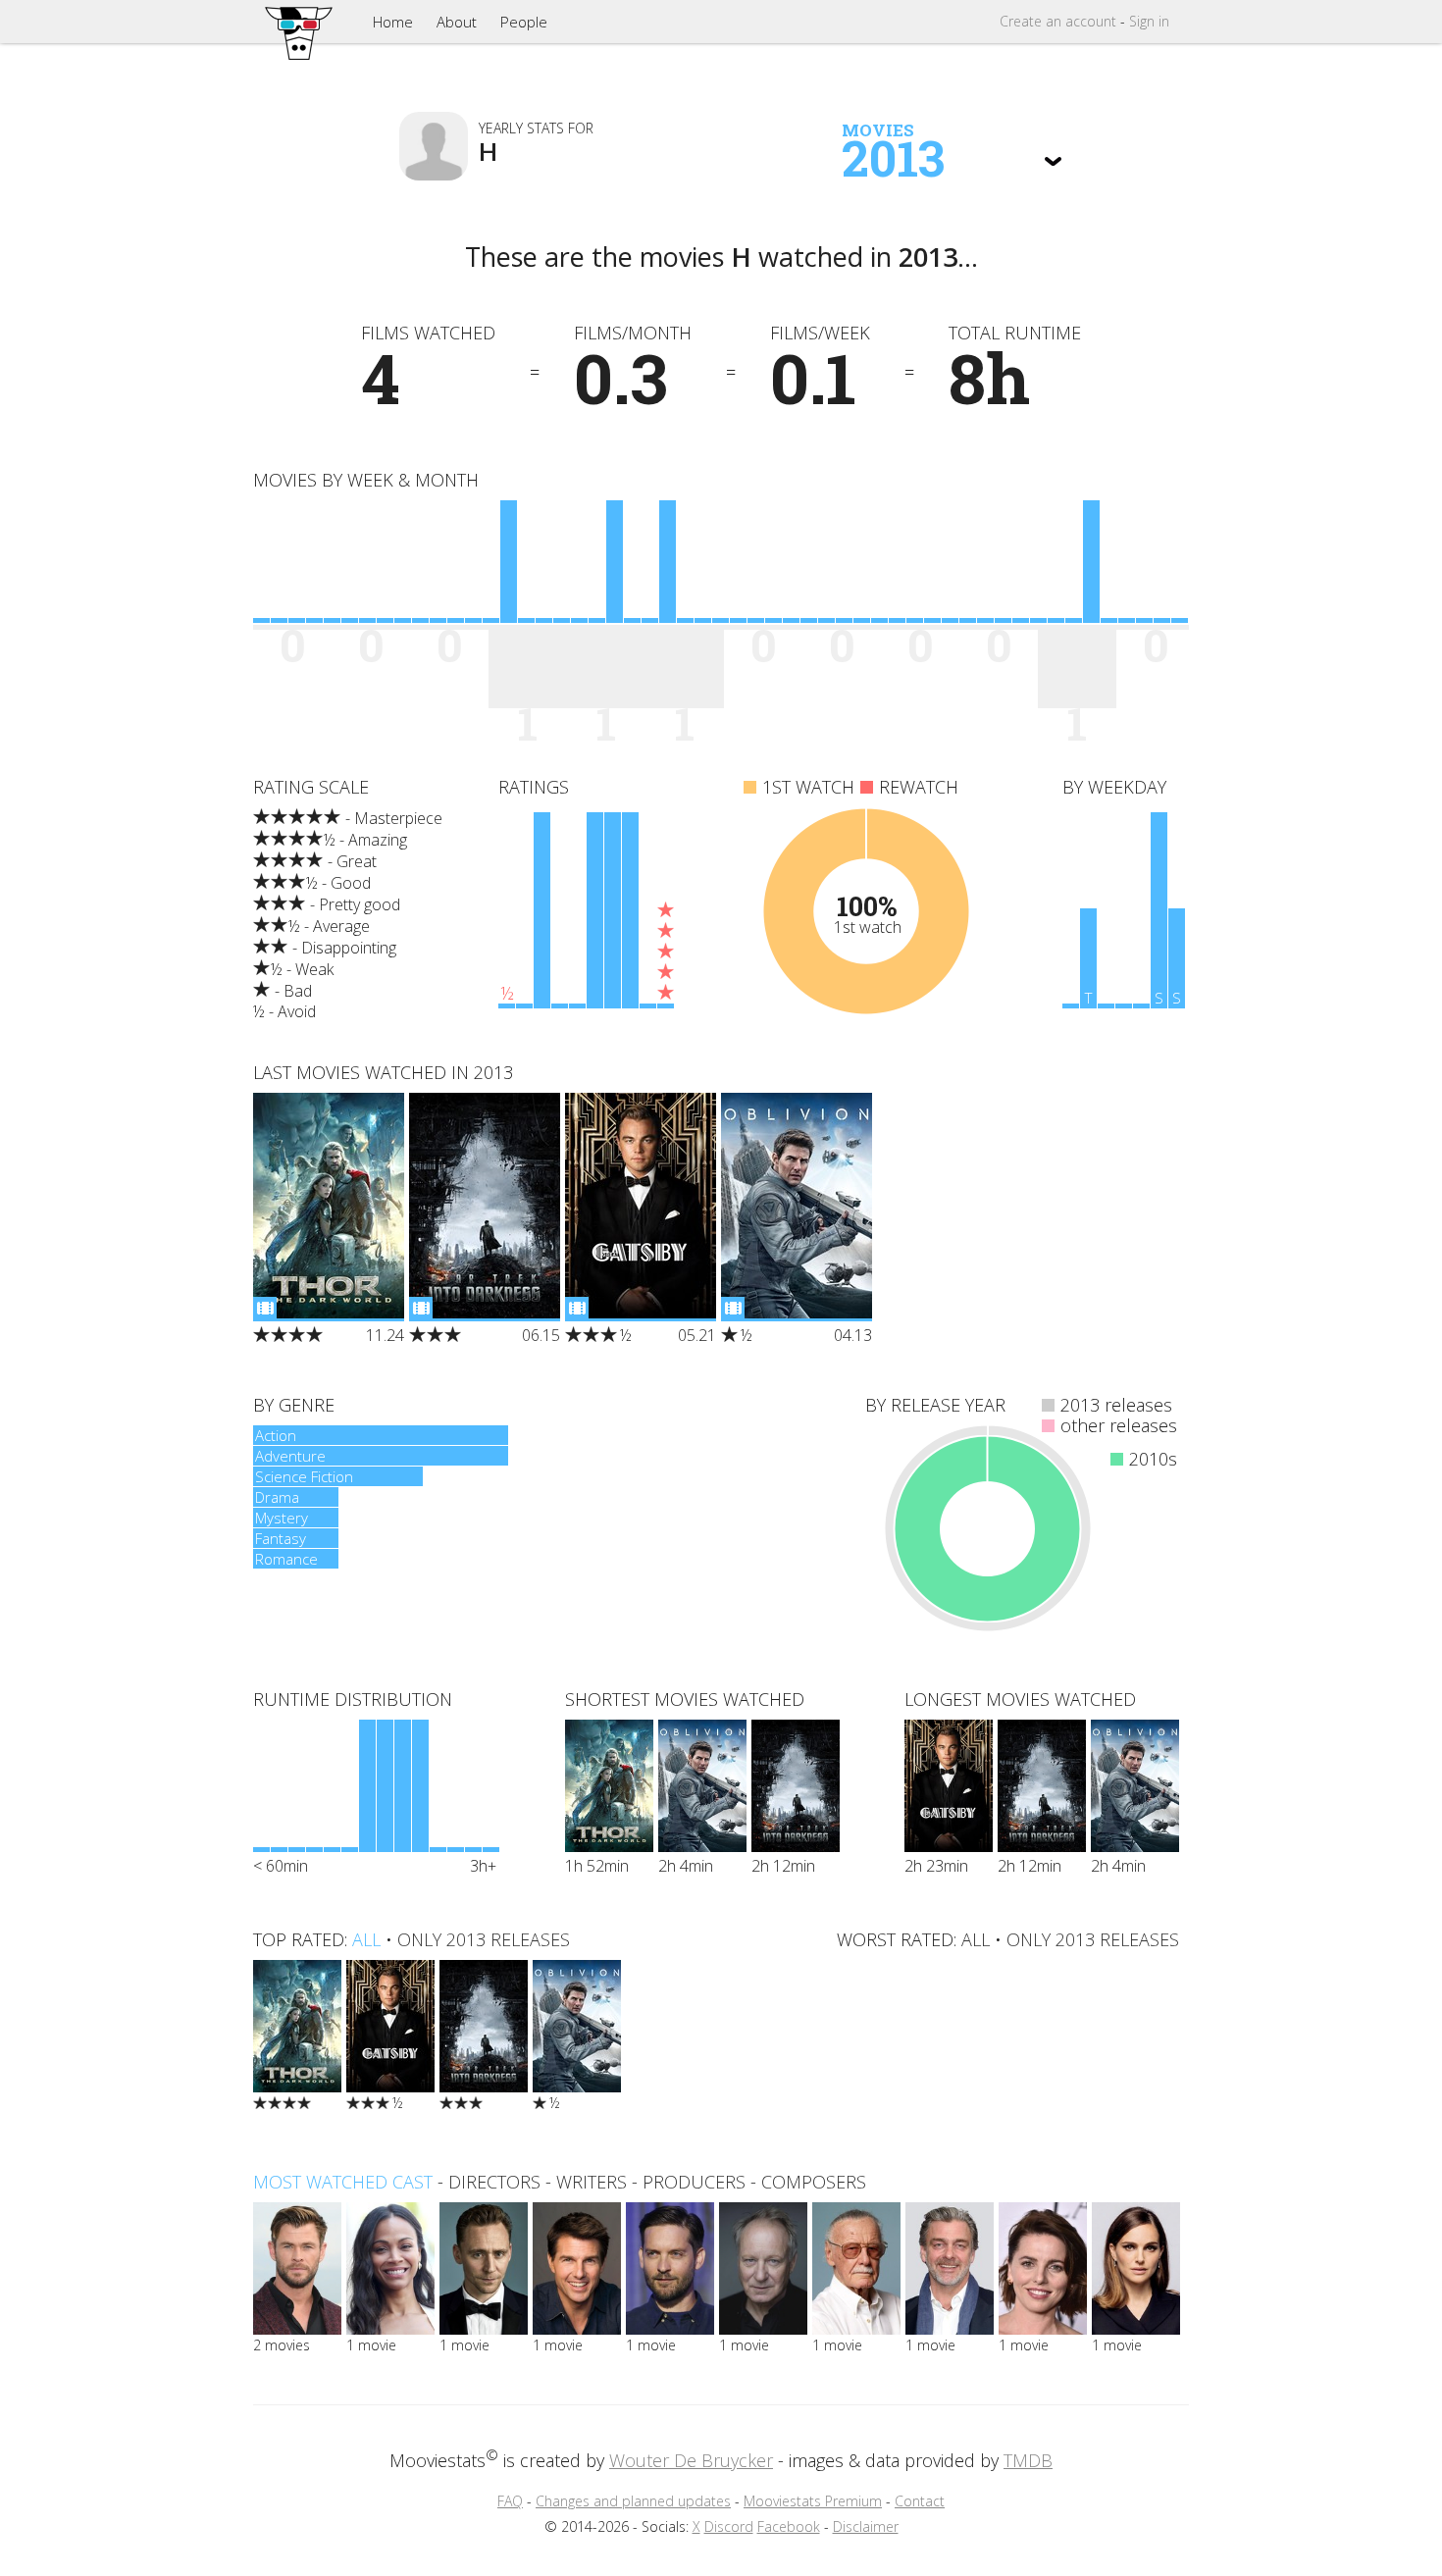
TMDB (1028, 2460)
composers (814, 2182)
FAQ (510, 2501)
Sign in (1149, 21)
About (457, 22)
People (524, 22)
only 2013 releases (484, 1939)
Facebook (789, 2526)
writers (592, 2182)
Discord (729, 2526)
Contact (920, 2501)
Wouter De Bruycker (691, 2460)
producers (694, 2182)
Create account (1058, 21)
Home (393, 22)
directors (494, 2182)
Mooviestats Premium (813, 2501)
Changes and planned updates (633, 2501)
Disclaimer (866, 2526)
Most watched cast (343, 2182)
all (366, 1939)
